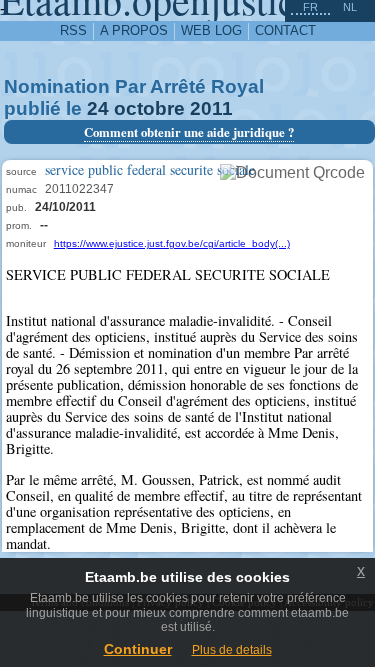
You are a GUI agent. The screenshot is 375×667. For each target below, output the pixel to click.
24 (98, 108)
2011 (211, 108)
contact (285, 30)
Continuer (138, 649)
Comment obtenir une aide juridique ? (189, 132)
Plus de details (232, 650)
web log (211, 30)
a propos (134, 30)
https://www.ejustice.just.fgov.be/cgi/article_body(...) (172, 243)
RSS (73, 30)
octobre (149, 108)
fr (310, 7)
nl (350, 7)
